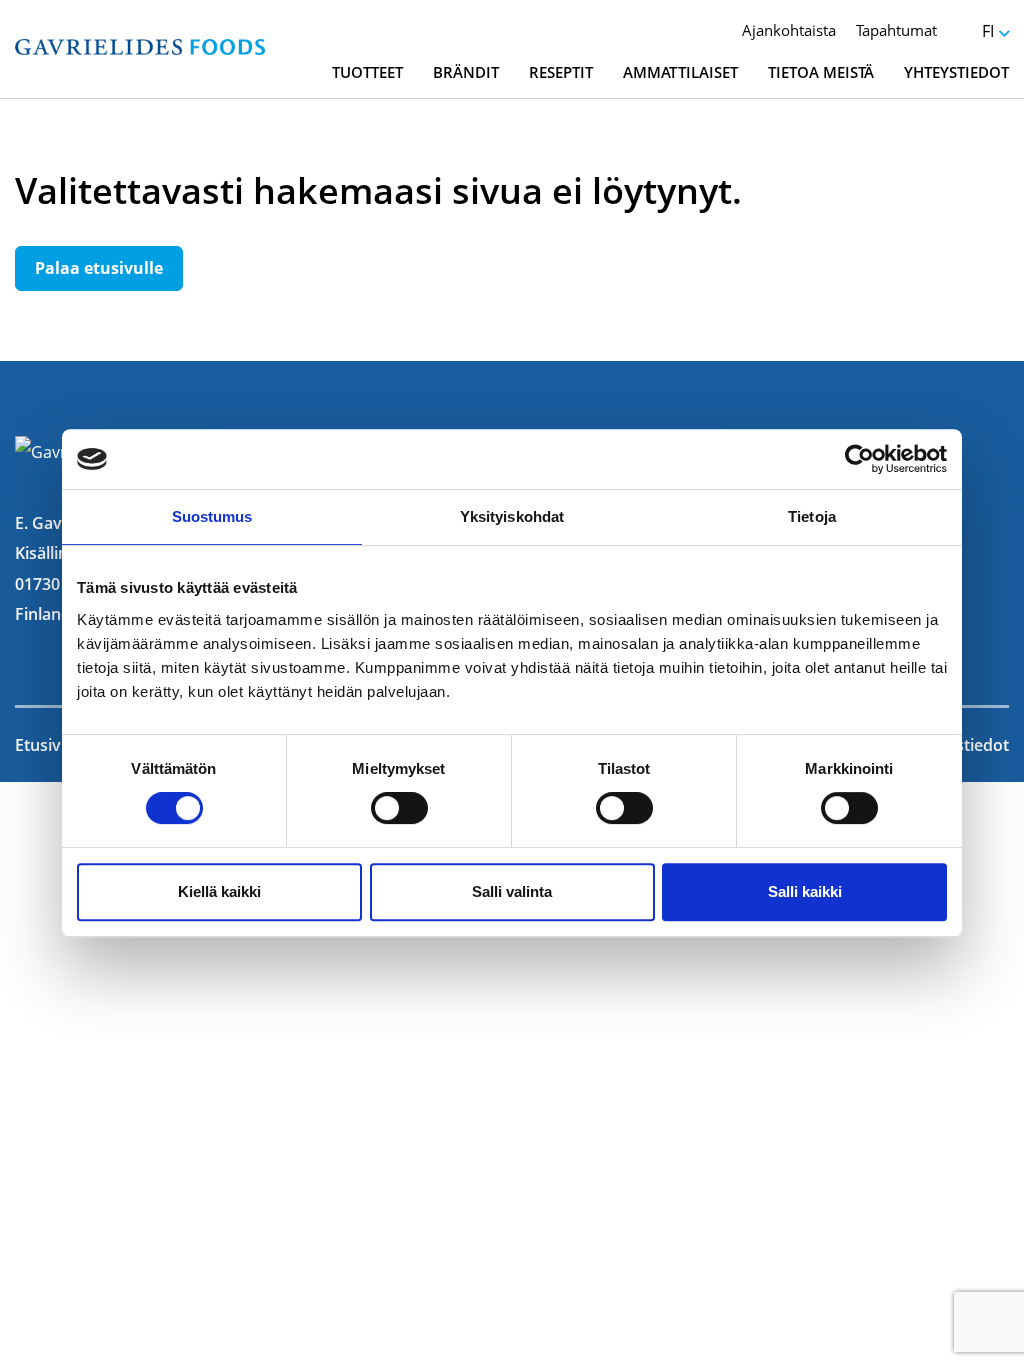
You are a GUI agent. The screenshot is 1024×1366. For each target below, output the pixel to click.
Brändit (466, 72)
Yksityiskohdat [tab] (512, 516)
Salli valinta (512, 891)
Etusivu (43, 745)
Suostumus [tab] (212, 516)
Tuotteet (367, 72)
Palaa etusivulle (99, 268)
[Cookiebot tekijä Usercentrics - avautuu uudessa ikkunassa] (859, 459)
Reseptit (561, 72)
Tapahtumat (896, 30)
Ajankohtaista (789, 30)
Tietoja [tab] (812, 516)
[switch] (399, 808)
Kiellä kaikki (219, 891)
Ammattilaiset (680, 72)
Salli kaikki (805, 891)
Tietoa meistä (821, 72)
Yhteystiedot (956, 72)
